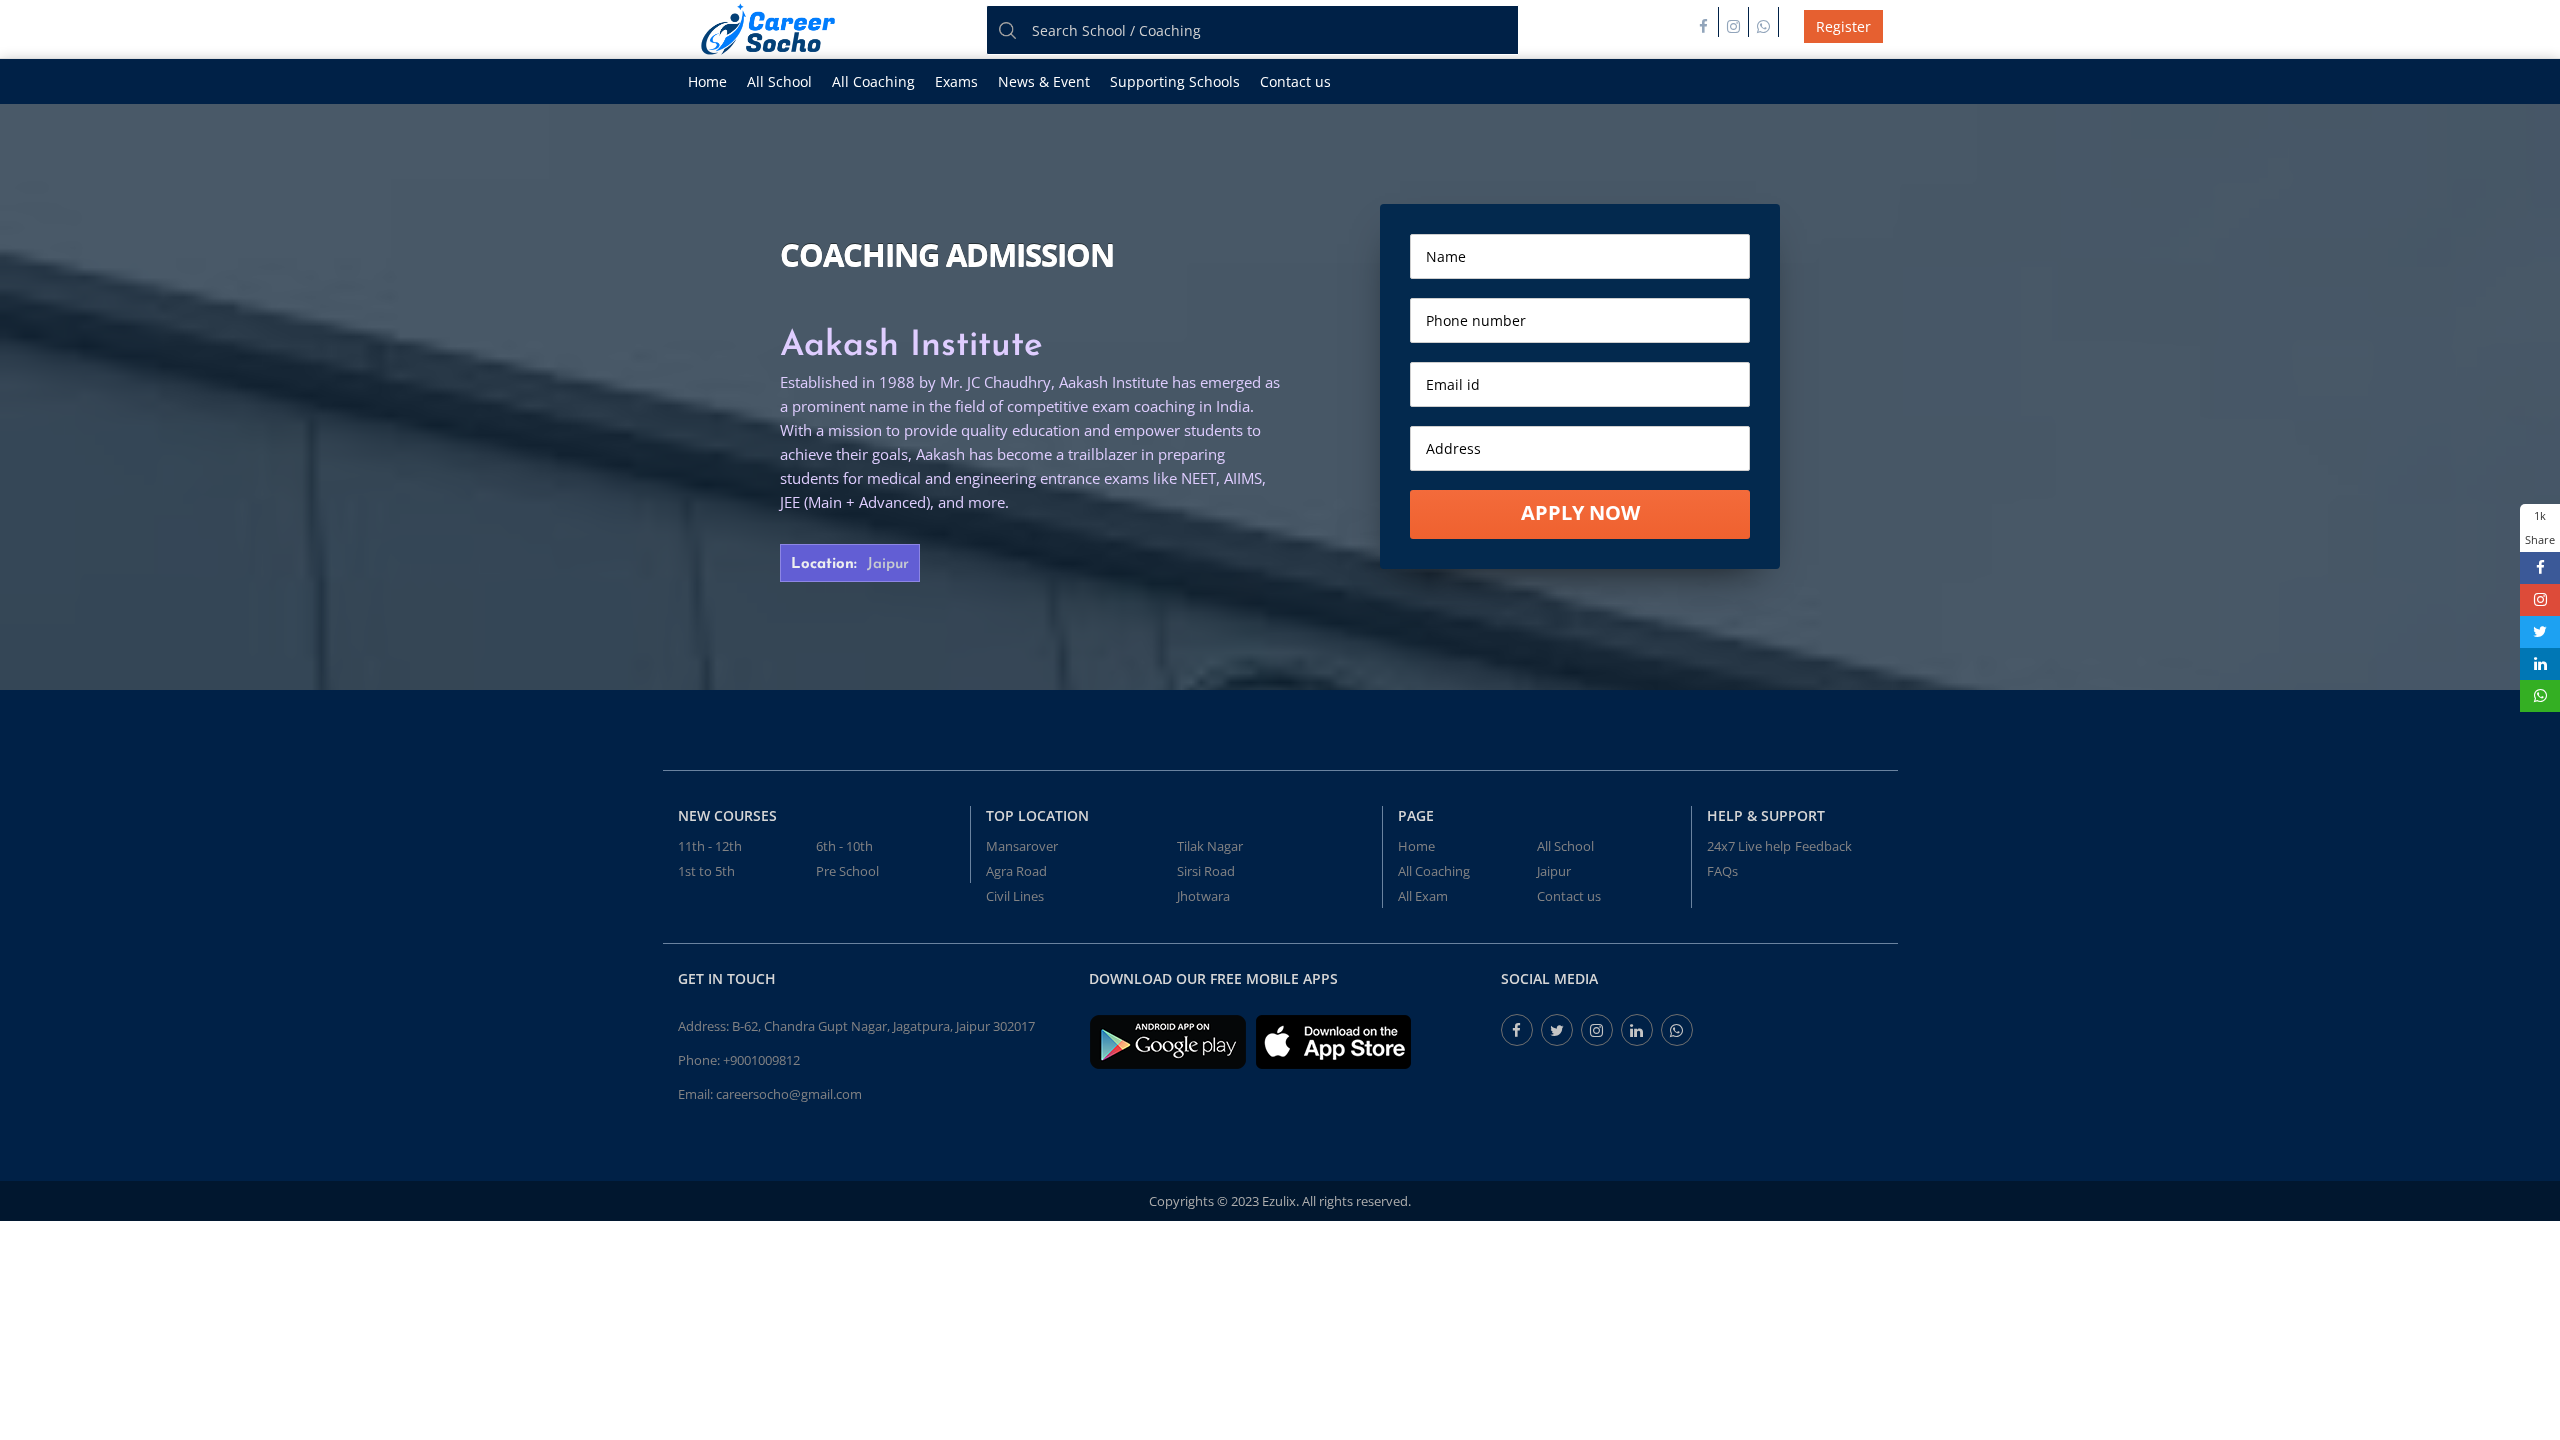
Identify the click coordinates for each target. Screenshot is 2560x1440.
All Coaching (873, 81)
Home (707, 81)
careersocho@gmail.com (789, 1094)
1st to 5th (706, 871)
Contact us (1295, 81)
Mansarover (1022, 846)
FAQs (1722, 871)
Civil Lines (1015, 896)
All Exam (1423, 896)
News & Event (1044, 81)
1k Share (2540, 527)
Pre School (847, 871)
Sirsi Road (1206, 871)
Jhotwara (1203, 896)
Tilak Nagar (1210, 846)
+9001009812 (761, 1060)
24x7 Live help (1749, 846)
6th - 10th (844, 846)
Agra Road (1016, 871)
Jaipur (1554, 871)
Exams (956, 81)
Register (1843, 26)
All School (779, 81)
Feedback (1823, 846)
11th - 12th (710, 846)
